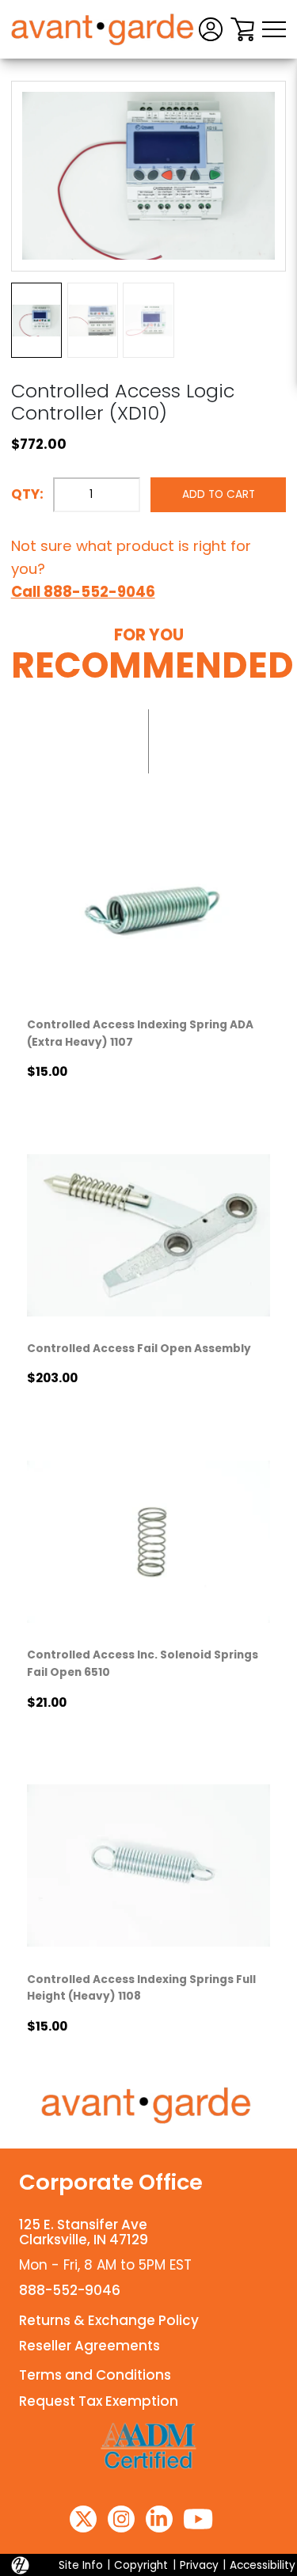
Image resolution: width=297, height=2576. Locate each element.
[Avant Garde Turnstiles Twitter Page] (83, 2519)
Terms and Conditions (95, 2375)
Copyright (141, 2565)
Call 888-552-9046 (83, 592)
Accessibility (263, 2565)
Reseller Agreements (89, 2346)
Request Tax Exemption (99, 2401)
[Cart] (242, 29)
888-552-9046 (70, 2290)
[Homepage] (149, 2106)
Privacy (199, 2565)
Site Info (81, 2565)
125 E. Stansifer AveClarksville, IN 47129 (84, 2232)
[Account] (211, 29)
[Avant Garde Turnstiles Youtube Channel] (198, 2519)
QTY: (27, 494)
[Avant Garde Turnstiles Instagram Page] (121, 2519)
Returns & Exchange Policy (109, 2320)
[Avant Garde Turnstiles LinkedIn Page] (159, 2519)
